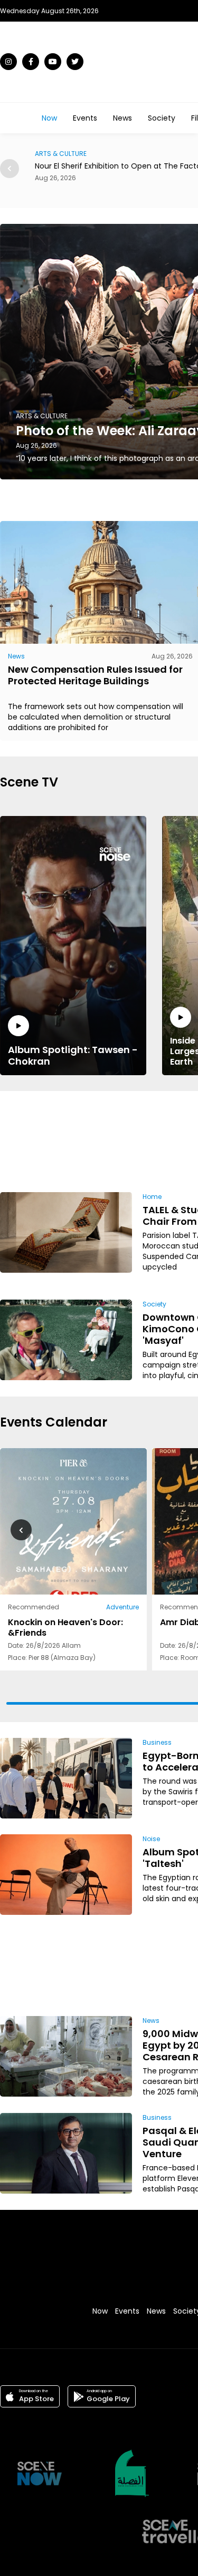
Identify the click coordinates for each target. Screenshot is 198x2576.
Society (162, 118)
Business (157, 1742)
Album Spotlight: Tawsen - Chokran (73, 1055)
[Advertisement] (161, 1140)
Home (152, 1197)
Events (85, 118)
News (122, 118)
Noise (151, 1839)
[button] (10, 169)
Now (49, 118)
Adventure (122, 1607)
